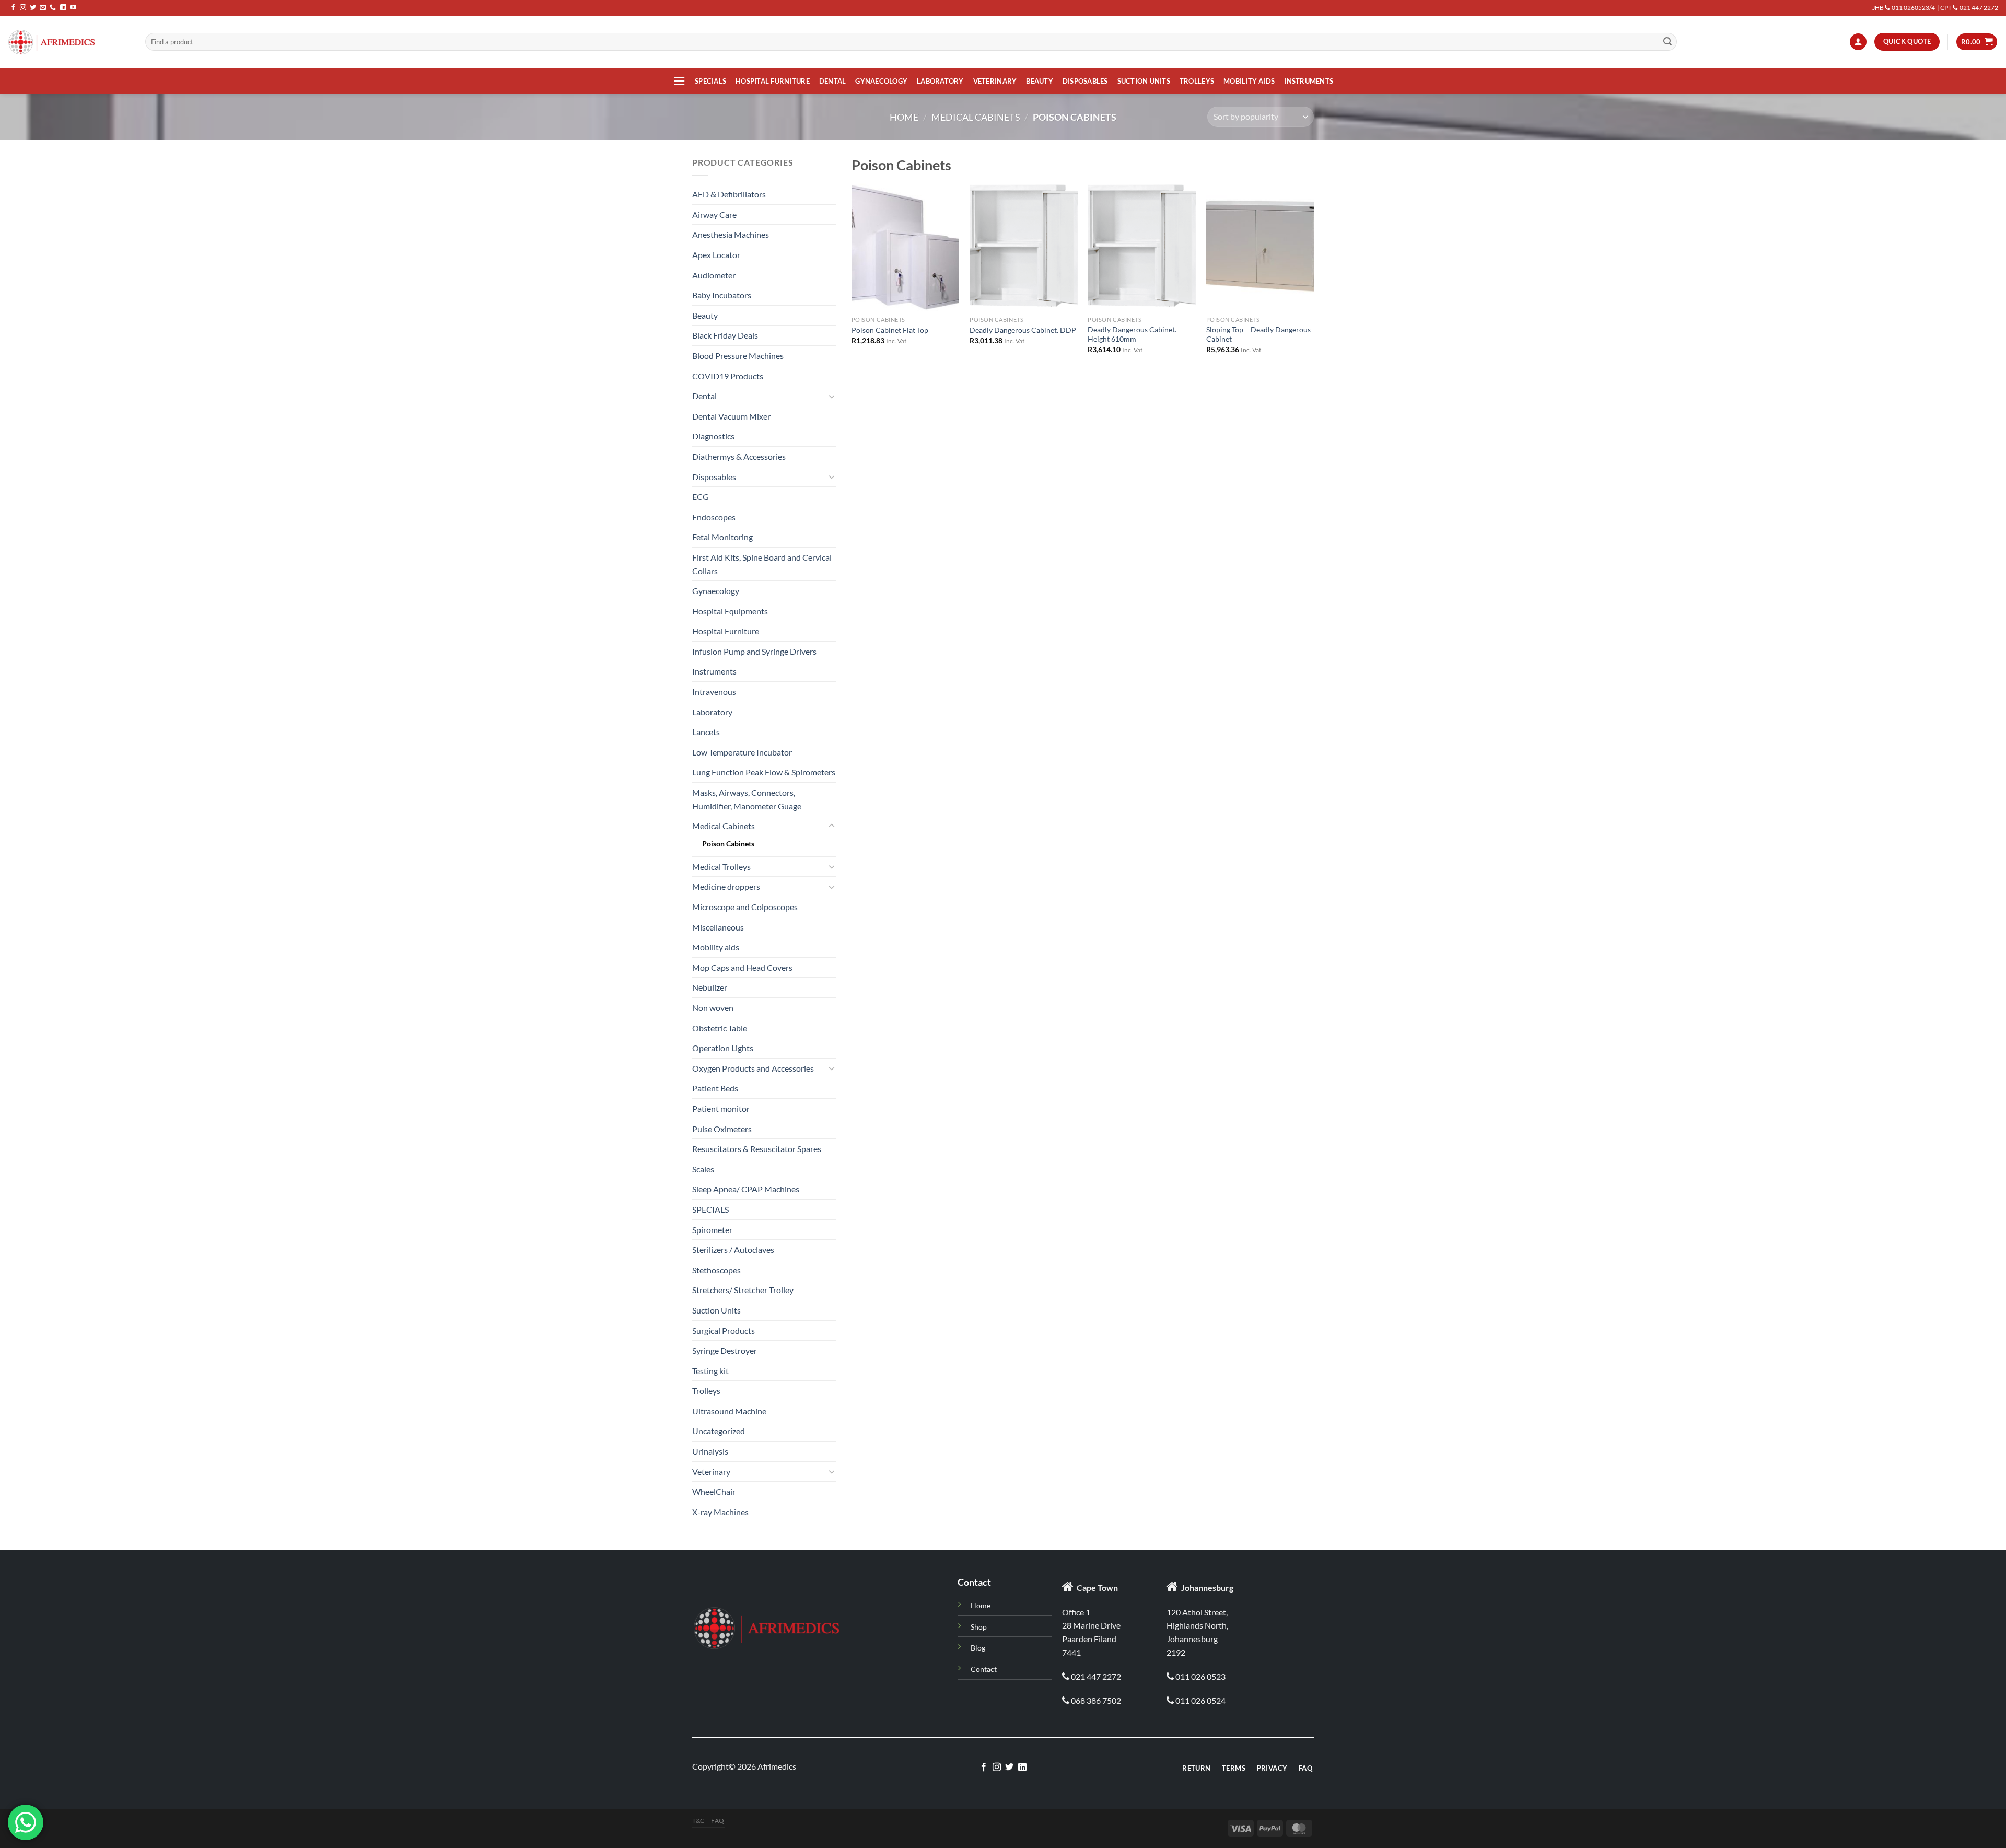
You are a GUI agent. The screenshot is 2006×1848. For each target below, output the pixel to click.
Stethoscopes (716, 1270)
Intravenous (714, 691)
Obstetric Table (720, 1028)
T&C (698, 1821)
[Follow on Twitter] (33, 8)
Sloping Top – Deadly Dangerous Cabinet (1258, 334)
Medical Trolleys (721, 867)
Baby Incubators (722, 295)
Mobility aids (1249, 81)
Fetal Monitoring (722, 537)
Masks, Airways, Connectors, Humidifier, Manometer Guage (747, 799)
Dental (833, 81)
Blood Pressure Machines (738, 356)
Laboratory (940, 81)
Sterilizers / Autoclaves (733, 1250)
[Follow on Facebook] (13, 8)
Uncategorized (719, 1431)
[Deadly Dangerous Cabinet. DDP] (1024, 246)
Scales (703, 1169)
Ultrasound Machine (729, 1411)
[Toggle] (832, 396)
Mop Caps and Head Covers (742, 967)
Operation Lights (723, 1048)
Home (904, 117)
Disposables (1085, 81)
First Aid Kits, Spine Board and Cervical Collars (762, 564)
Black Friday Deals (725, 335)
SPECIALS (710, 81)
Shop (979, 1627)
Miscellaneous (718, 927)
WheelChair (714, 1491)
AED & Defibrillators (729, 194)
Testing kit (710, 1371)
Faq (718, 1821)
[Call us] (53, 8)
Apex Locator (716, 255)
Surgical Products (724, 1330)
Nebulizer (710, 987)
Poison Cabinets (728, 844)
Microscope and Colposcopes (745, 907)
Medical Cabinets (976, 117)
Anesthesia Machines (731, 234)
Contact (984, 1669)
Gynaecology (881, 81)
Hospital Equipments (730, 611)
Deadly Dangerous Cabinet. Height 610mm (1132, 334)
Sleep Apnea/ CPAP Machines (746, 1189)
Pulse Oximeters (722, 1129)
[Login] (1858, 42)
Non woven (713, 1008)
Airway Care (714, 214)
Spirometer (712, 1230)
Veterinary (995, 81)
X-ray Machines (720, 1512)
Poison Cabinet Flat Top (890, 330)
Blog (978, 1648)
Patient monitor (721, 1108)
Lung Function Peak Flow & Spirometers (764, 772)
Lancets (706, 732)
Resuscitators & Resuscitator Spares (757, 1149)
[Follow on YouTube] (73, 8)
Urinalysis (710, 1451)
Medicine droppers (726, 886)
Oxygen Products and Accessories (753, 1068)
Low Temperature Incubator (742, 752)
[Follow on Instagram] (23, 8)
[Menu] (679, 81)
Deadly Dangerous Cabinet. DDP (1023, 330)
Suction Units (1144, 81)
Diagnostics (713, 436)
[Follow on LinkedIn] (63, 8)
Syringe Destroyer (725, 1350)
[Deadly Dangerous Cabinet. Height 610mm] (1142, 246)
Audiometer (714, 275)
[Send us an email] (43, 8)
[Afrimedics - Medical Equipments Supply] (69, 42)
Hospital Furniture (773, 81)
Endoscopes (714, 517)
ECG (701, 497)
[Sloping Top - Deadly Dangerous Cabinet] (1260, 246)
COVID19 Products (728, 376)
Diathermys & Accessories (739, 456)
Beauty (1040, 81)
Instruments (1309, 81)
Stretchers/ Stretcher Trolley (743, 1290)
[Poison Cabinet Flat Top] (906, 246)
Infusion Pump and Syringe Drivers (754, 651)
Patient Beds (715, 1088)
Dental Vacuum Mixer (731, 416)
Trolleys (1197, 81)
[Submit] (1667, 42)
